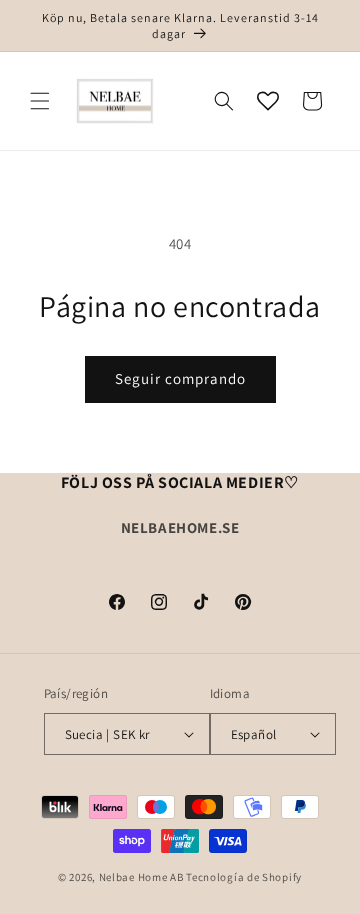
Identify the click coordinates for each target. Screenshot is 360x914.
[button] (40, 101)
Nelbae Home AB (141, 877)
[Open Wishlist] (268, 101)
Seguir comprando (180, 378)
